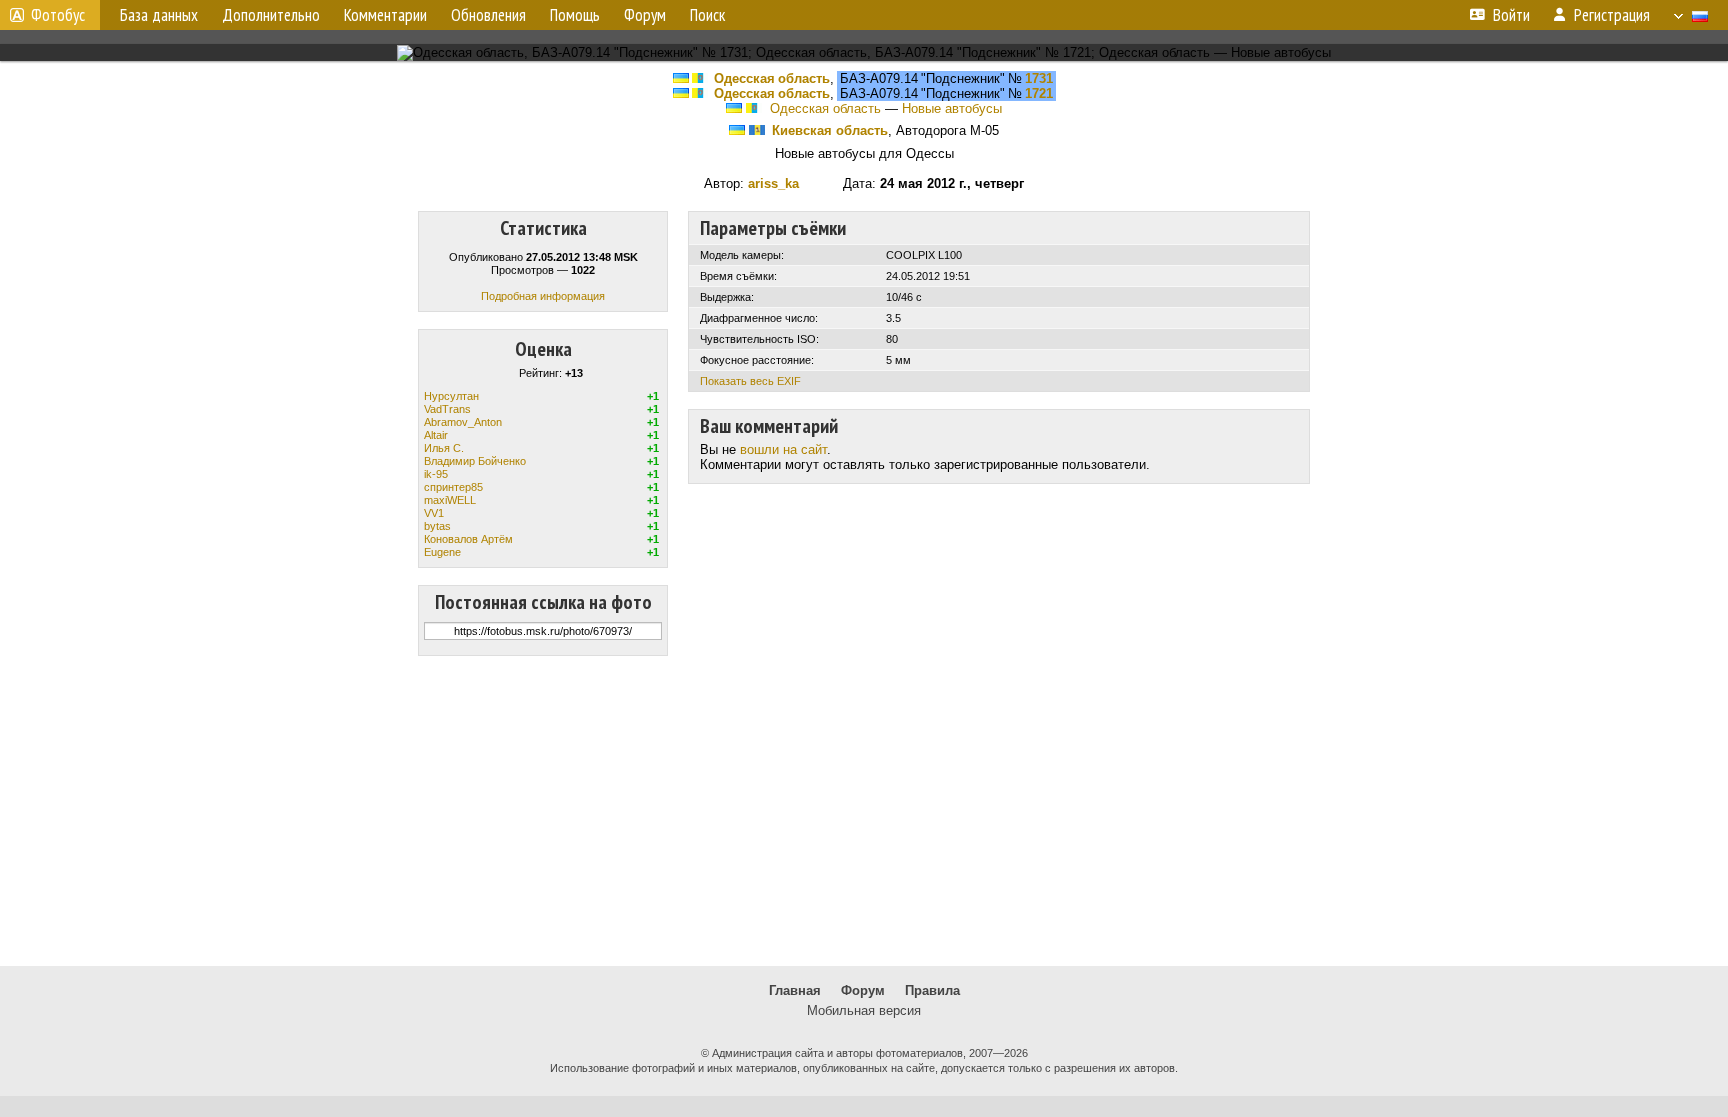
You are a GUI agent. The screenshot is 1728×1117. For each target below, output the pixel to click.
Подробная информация (543, 296)
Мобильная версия (864, 1010)
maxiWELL (450, 500)
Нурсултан (451, 396)
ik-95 (436, 474)
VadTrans (447, 409)
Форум (863, 990)
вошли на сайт (783, 449)
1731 (1039, 78)
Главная (795, 990)
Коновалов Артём (468, 539)
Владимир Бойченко (475, 461)
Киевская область (830, 130)
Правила (932, 990)
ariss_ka (773, 183)
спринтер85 (453, 487)
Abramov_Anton (463, 422)
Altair (436, 435)
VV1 (434, 513)
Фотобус (58, 15)
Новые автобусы (952, 108)
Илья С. (444, 448)
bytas (437, 526)
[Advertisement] (864, 811)
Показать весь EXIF (750, 381)
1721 (1039, 93)
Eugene (442, 552)
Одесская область (772, 78)
